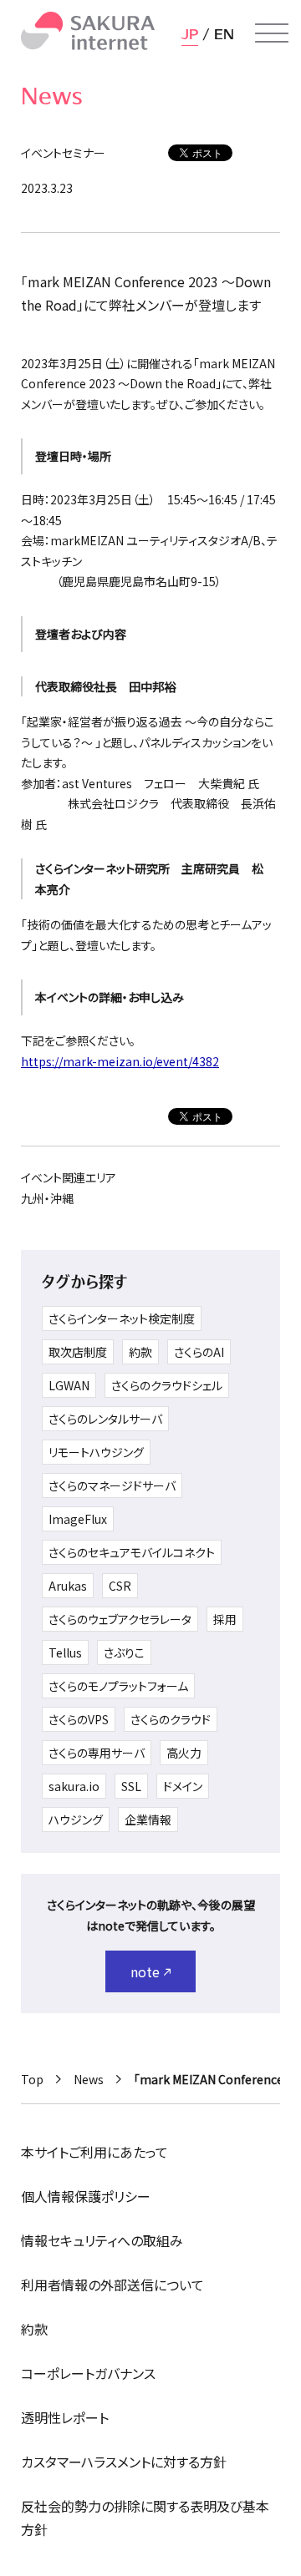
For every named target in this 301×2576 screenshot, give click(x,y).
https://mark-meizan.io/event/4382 (120, 1061)
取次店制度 (78, 1352)
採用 (225, 1619)
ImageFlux (78, 1519)
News (89, 2079)
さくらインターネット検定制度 (122, 1318)
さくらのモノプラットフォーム (118, 1686)
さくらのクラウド (171, 1719)
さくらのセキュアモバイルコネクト (132, 1552)
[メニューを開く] (272, 33)
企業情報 (148, 1819)
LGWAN (69, 1385)
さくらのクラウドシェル (167, 1385)
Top (32, 2079)
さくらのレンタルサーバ (105, 1419)
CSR (120, 1586)
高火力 (184, 1753)
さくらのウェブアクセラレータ (120, 1619)
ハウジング (76, 1819)
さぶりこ (124, 1652)
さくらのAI (199, 1352)
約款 (140, 1352)
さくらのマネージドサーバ (112, 1485)
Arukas (68, 1586)
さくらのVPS (79, 1719)
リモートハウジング (96, 1452)
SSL (131, 1786)
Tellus (65, 1652)
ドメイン (183, 1786)
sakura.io (74, 1786)
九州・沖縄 (47, 1198)
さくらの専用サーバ (97, 1753)
